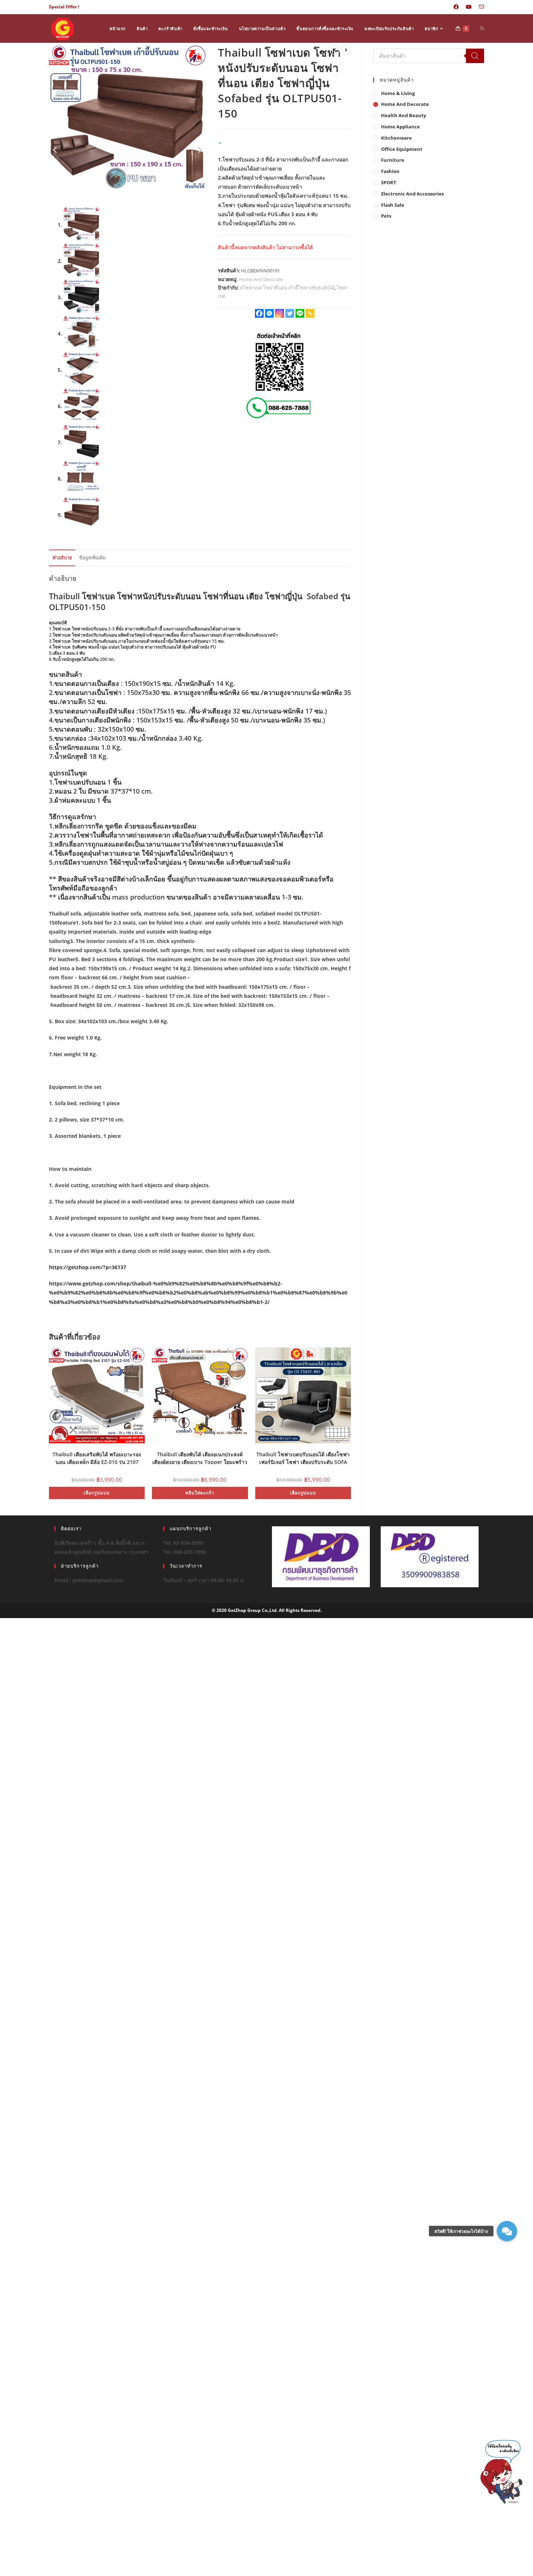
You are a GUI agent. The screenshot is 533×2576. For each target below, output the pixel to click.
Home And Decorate (261, 279)
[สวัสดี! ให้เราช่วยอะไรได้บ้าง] (507, 2231)
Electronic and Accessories (412, 194)
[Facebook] (259, 313)
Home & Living (398, 93)
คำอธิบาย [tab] (62, 558)
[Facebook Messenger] (269, 313)
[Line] (300, 313)
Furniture (393, 160)
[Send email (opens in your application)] (480, 7)
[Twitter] (290, 313)
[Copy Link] (310, 313)
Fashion (390, 171)
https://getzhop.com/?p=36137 (88, 1267)
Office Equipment (402, 149)
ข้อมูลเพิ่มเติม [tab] (92, 558)
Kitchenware (396, 138)
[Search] (475, 56)
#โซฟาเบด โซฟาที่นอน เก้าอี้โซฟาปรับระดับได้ (287, 288)
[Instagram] (280, 313)
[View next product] (346, 50)
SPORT (389, 182)
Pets (386, 216)
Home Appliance (400, 127)
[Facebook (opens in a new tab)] (456, 7)
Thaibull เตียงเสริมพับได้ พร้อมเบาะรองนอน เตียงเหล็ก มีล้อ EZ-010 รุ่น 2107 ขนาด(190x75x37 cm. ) (97, 1458)
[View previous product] (335, 50)
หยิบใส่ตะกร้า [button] (200, 1493)
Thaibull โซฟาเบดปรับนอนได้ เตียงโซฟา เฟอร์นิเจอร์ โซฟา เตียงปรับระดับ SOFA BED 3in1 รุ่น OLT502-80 (303, 1458)
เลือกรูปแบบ (97, 1493)
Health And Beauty (404, 115)
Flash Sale (393, 205)
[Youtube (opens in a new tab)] (469, 7)
